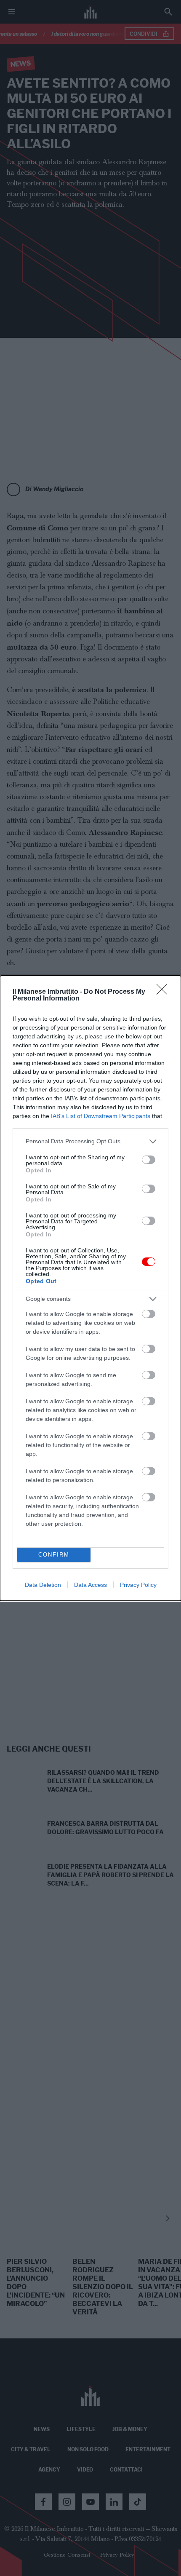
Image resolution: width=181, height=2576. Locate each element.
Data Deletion (43, 1585)
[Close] (165, 992)
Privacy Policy (138, 1585)
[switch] (149, 1160)
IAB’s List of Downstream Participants (101, 1116)
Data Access (90, 1585)
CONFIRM (54, 1555)
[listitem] (90, 1141)
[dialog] (90, 1288)
